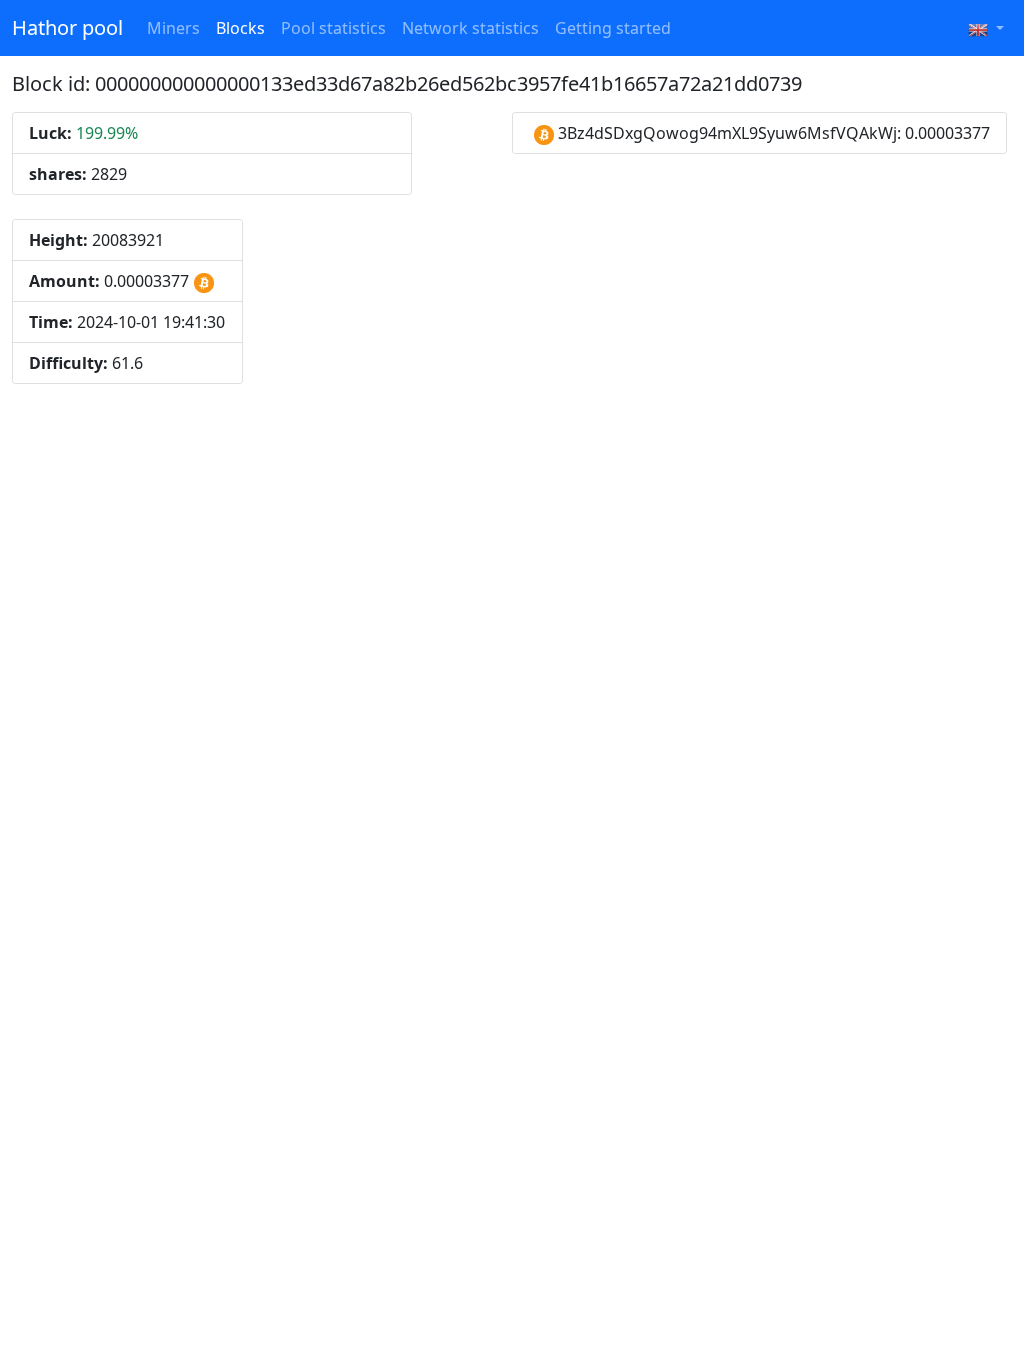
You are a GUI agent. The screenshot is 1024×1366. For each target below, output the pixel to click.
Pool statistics (333, 28)
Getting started (613, 28)
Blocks (240, 28)
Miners (173, 28)
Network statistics (470, 28)
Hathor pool (67, 27)
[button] (986, 28)
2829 (78, 174)
